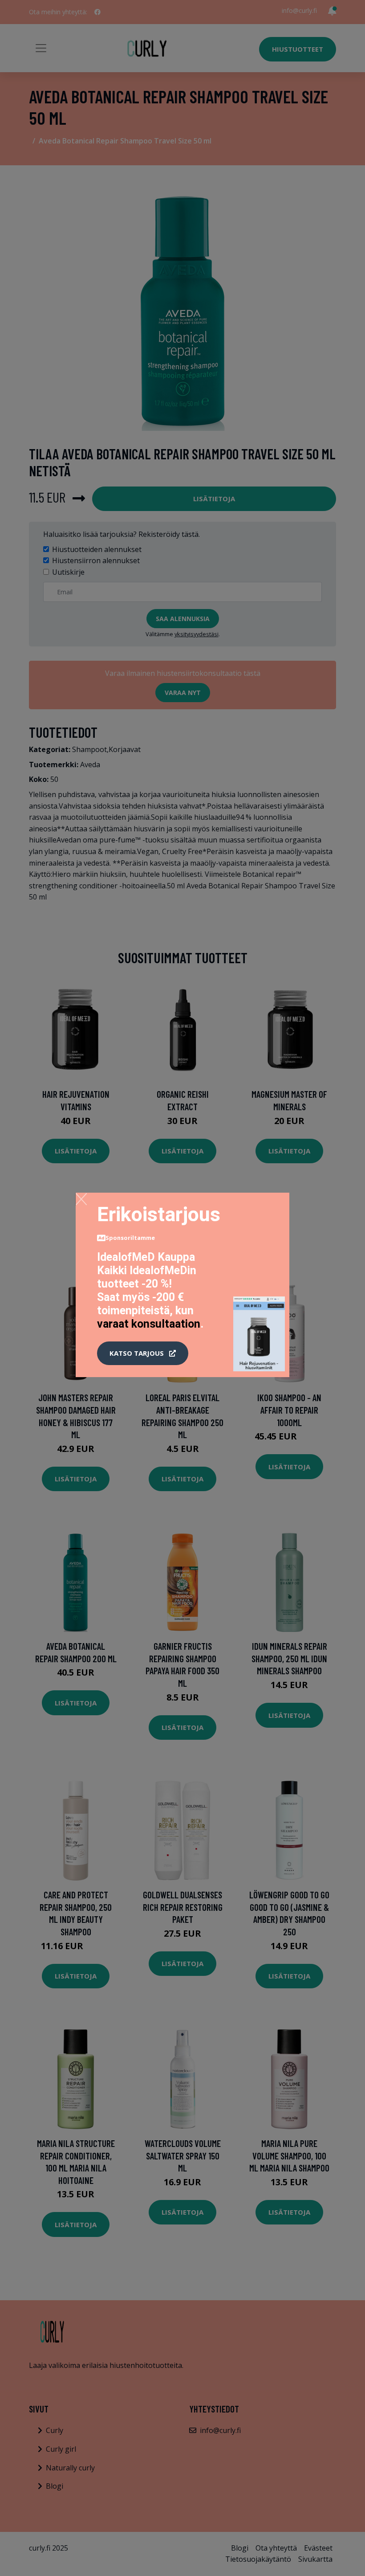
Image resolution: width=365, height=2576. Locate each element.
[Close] (81, 1199)
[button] (143, 1353)
